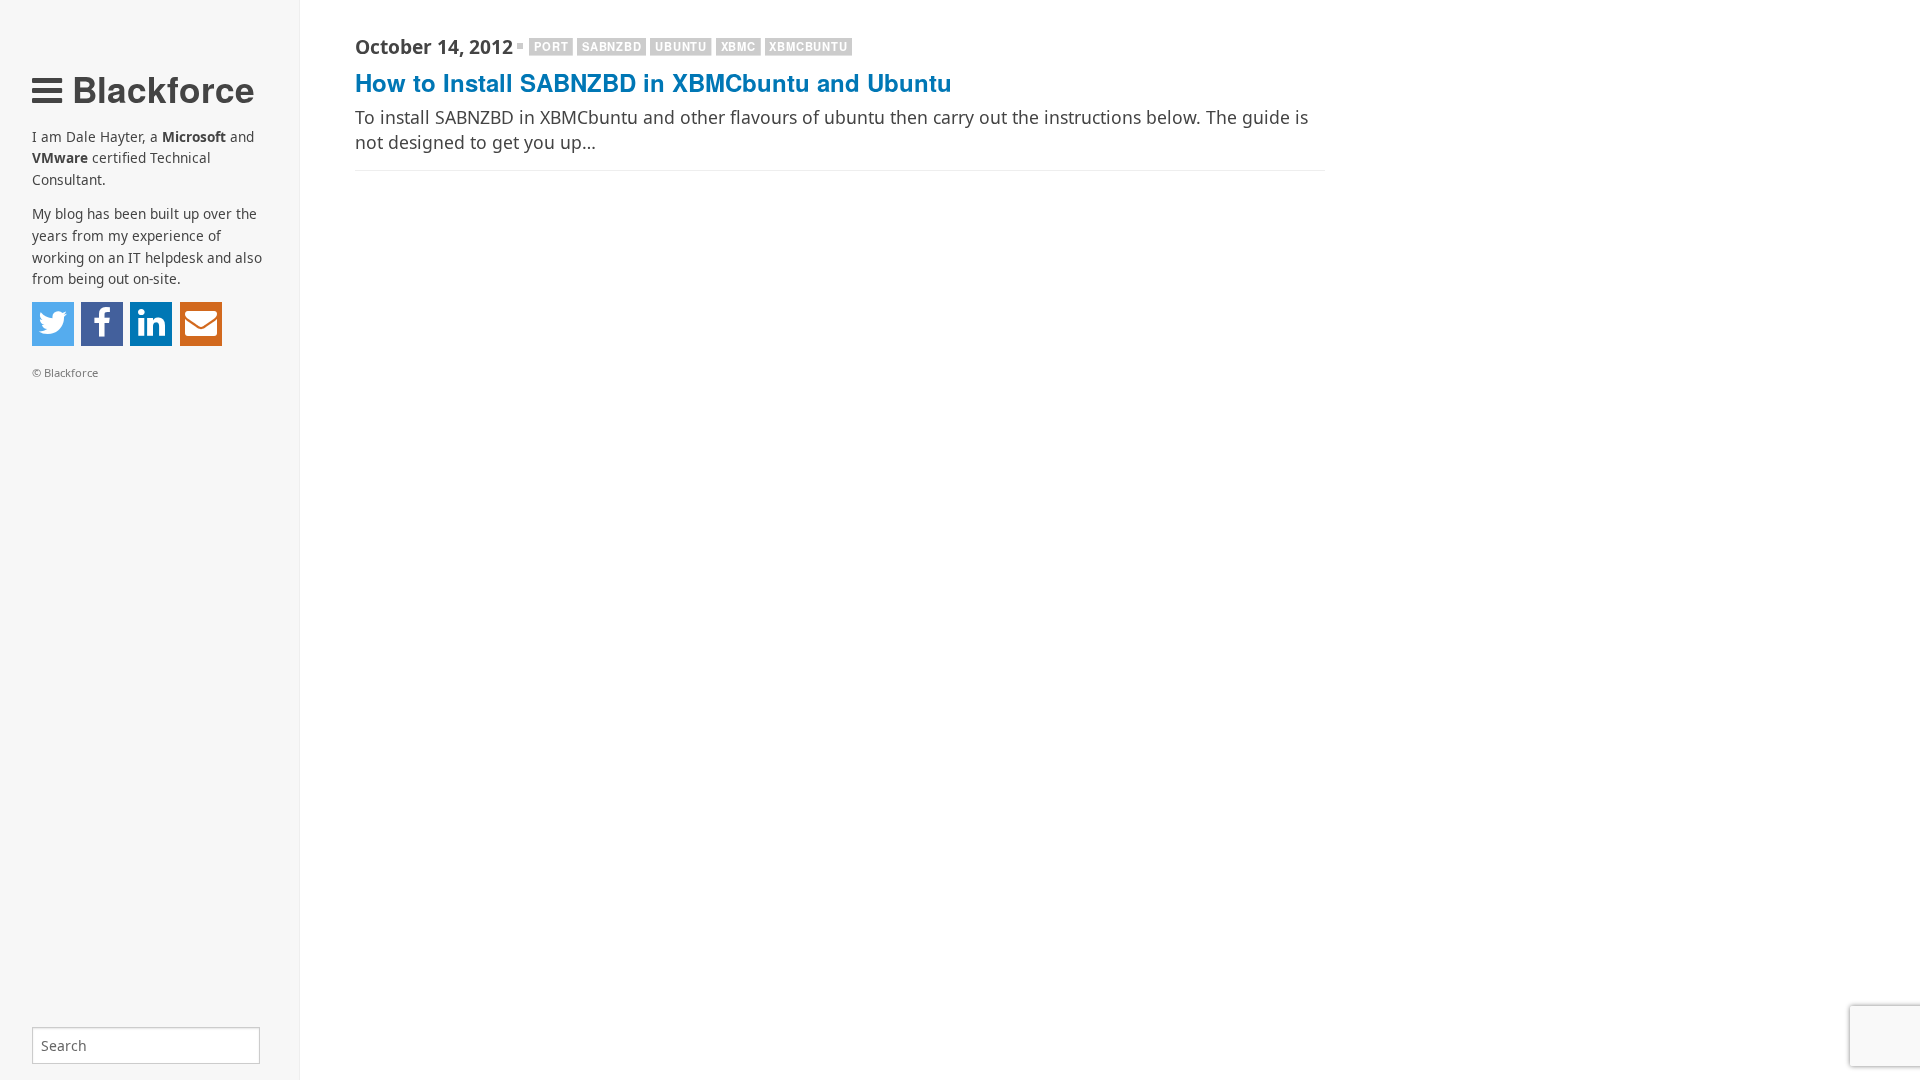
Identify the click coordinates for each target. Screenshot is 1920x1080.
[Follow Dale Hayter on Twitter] (53, 324)
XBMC (738, 46)
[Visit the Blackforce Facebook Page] (102, 324)
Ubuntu (681, 46)
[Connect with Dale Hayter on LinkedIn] (151, 324)
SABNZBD (612, 46)
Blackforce (158, 88)
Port (551, 46)
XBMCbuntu (808, 46)
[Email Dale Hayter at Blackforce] (201, 324)
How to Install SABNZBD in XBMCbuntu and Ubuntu (653, 82)
